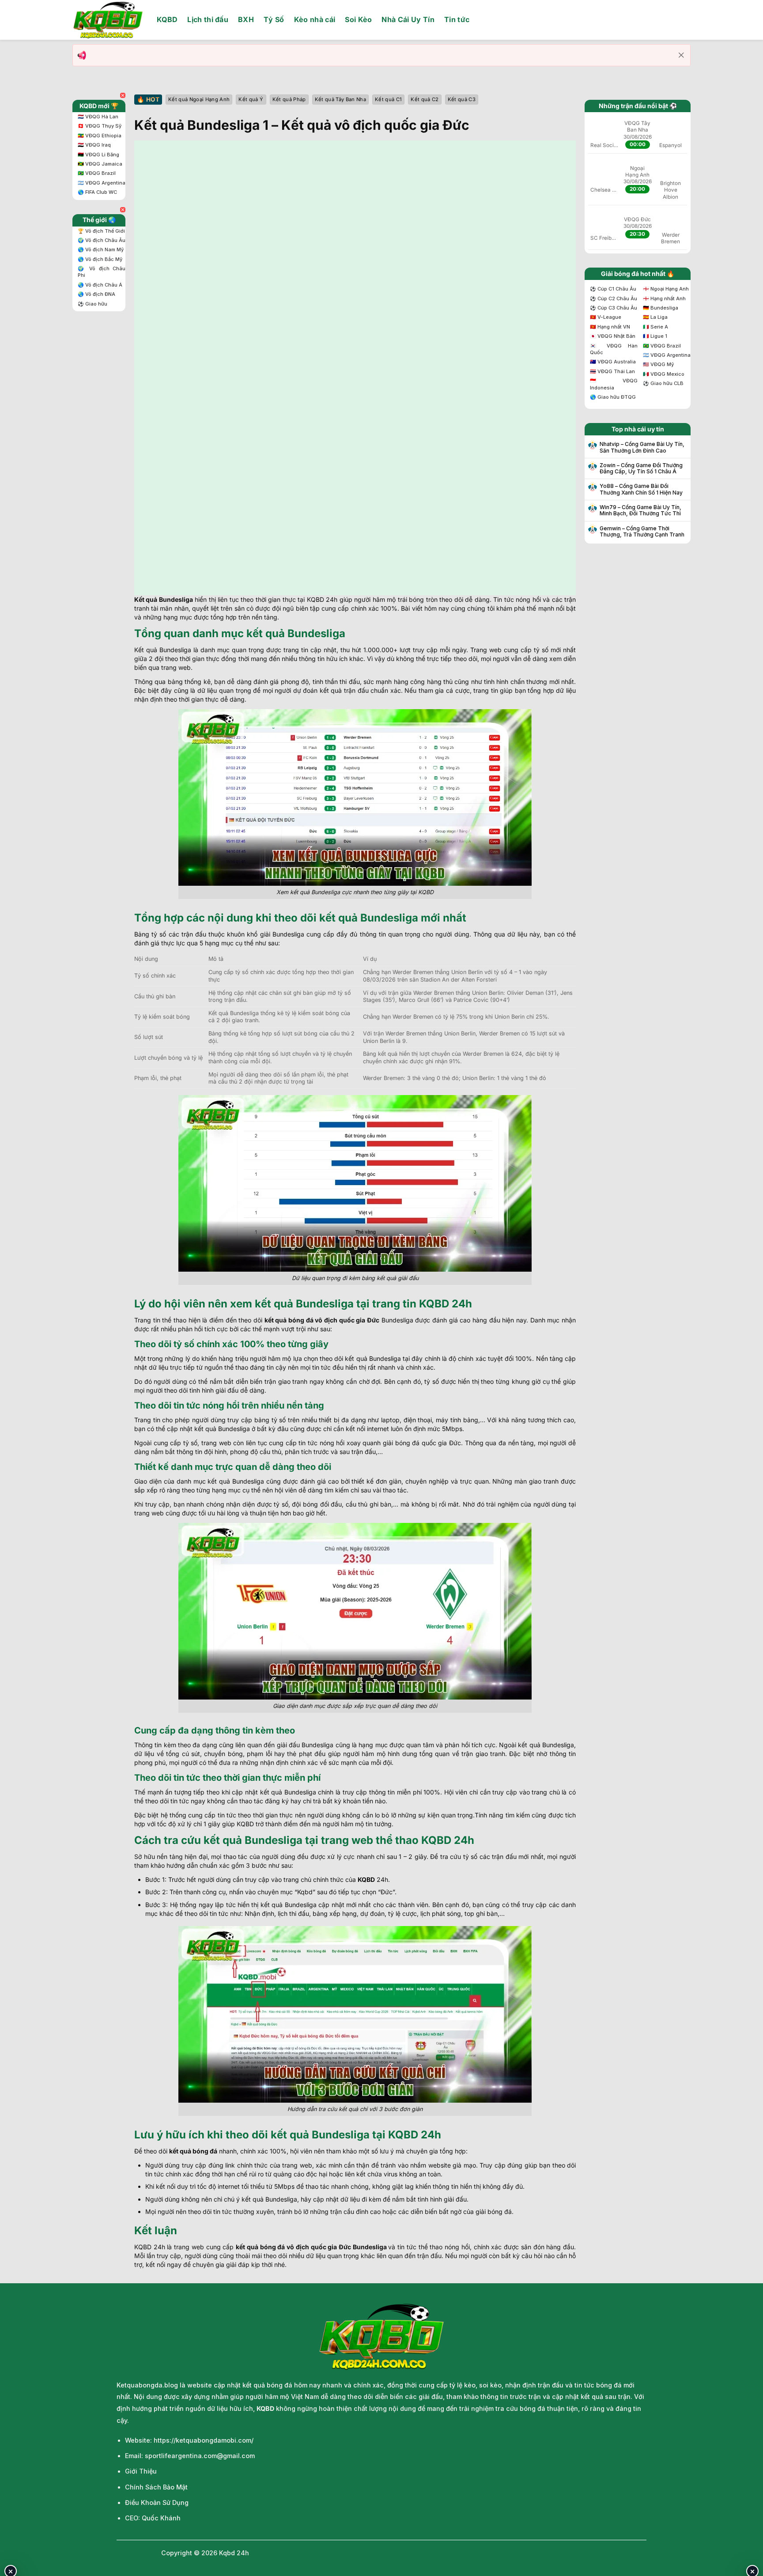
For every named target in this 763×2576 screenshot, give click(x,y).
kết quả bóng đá (193, 2151)
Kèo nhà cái (315, 19)
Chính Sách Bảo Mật (156, 2487)
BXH (246, 19)
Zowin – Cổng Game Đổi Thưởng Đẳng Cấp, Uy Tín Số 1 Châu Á (641, 468)
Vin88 (333, 148)
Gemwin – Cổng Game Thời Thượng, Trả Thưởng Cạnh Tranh (642, 532)
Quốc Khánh (161, 2518)
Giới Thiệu (141, 2471)
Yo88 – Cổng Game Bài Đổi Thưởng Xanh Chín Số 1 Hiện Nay (641, 489)
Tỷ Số (274, 19)
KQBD (167, 19)
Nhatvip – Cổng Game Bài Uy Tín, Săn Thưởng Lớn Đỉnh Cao (642, 447)
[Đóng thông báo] (681, 55)
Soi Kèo (358, 19)
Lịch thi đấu (208, 19)
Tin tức (457, 19)
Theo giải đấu (273, 148)
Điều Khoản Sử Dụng (157, 2502)
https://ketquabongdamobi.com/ (204, 2440)
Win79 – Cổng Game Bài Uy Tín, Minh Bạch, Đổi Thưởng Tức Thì (640, 510)
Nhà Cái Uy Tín (408, 19)
